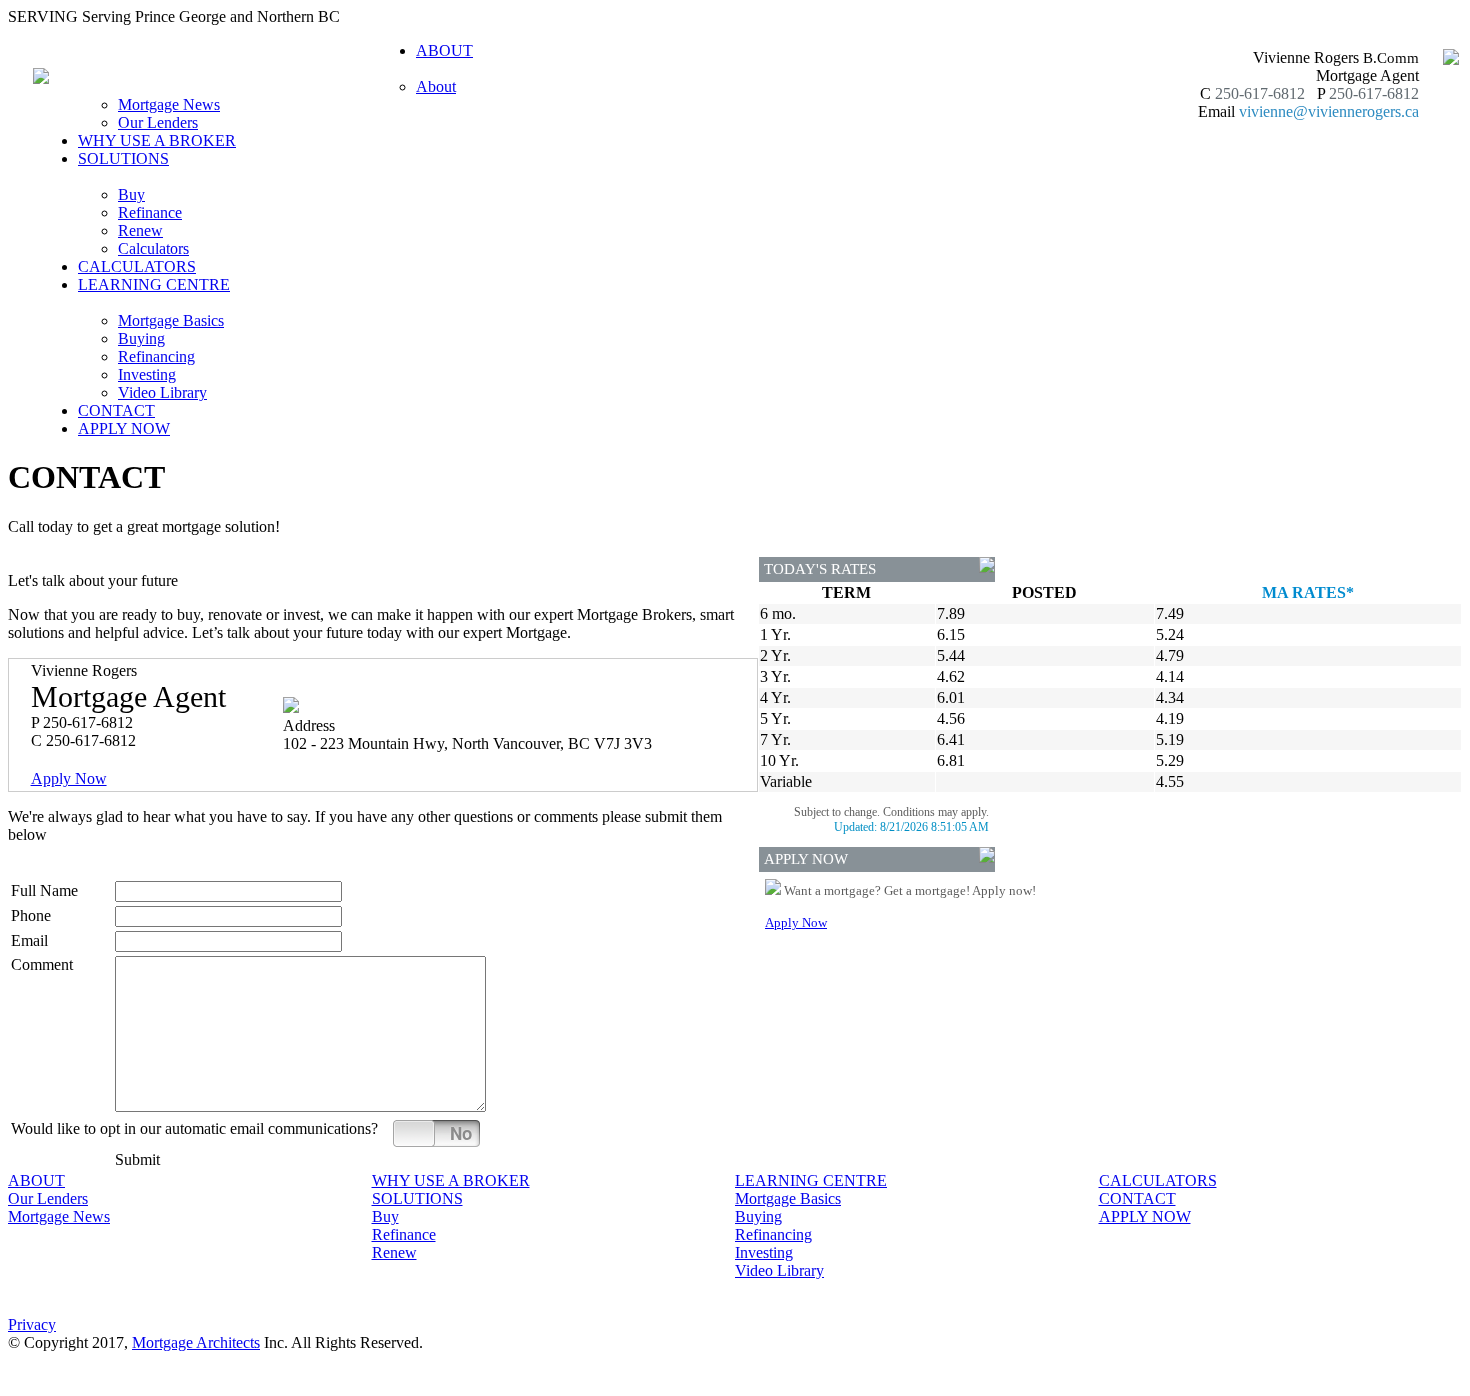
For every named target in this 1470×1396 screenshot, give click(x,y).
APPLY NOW (124, 428)
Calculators (153, 248)
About (436, 86)
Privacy (32, 1324)
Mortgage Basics (171, 320)
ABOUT (36, 1180)
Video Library (162, 392)
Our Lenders (158, 122)
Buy (131, 194)
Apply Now (69, 778)
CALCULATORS (137, 266)
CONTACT (116, 410)
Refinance (150, 212)
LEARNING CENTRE (811, 1180)
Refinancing (156, 356)
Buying (141, 338)
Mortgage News (169, 104)
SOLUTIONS (417, 1198)
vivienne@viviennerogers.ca (1329, 111)
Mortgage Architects (196, 1342)
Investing (147, 374)
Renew (140, 230)
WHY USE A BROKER (157, 140)
